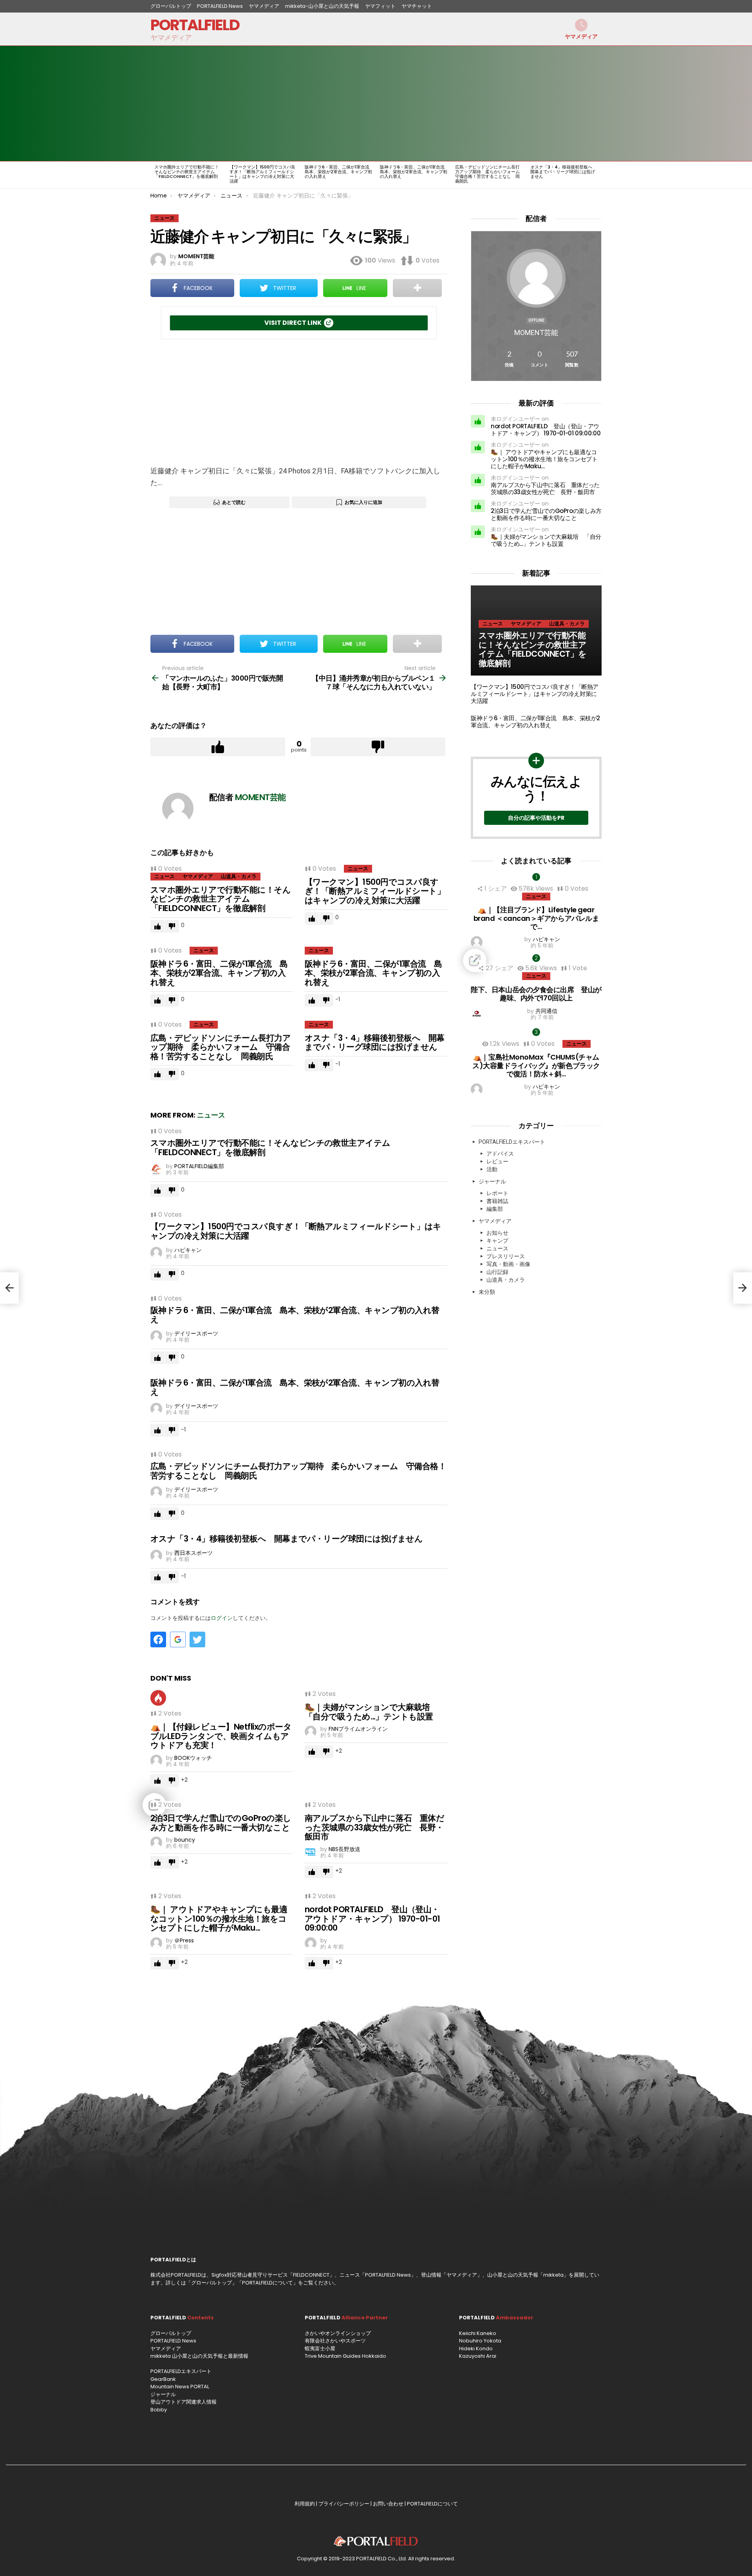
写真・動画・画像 (508, 1264)
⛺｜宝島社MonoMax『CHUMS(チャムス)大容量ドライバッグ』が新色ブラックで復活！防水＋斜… (536, 1065)
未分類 (487, 1292)
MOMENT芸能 (536, 332)
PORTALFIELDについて (268, 2283)
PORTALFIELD (195, 25)
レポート (497, 1193)
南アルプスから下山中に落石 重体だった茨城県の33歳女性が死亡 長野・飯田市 (374, 1827)
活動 (492, 1169)
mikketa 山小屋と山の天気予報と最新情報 (199, 2356)
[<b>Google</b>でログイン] (178, 1639)
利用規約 (305, 2504)
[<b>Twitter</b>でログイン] (197, 1639)
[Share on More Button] (417, 288)
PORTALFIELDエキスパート (512, 1142)
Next (598, 175)
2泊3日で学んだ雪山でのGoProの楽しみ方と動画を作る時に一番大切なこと (221, 1823)
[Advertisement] (503, 103)
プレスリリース (506, 1256)
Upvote (218, 747)
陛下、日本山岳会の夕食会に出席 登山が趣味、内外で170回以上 (536, 994)
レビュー (497, 1161)
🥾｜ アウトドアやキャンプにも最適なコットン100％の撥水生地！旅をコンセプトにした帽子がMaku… (219, 1918)
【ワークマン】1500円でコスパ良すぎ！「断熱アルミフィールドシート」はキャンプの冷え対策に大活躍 (262, 174)
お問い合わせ (388, 2504)
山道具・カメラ (239, 876)
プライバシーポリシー (344, 2504)
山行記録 (497, 1272)
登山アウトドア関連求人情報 (183, 2402)
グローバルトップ (171, 6)
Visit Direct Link (293, 323)
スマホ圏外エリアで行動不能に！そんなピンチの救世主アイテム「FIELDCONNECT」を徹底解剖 (187, 172)
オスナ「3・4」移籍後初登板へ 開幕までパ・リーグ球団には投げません (563, 172)
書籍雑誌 (497, 1201)
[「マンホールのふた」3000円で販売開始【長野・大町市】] (9, 1288)
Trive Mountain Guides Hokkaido (345, 2356)
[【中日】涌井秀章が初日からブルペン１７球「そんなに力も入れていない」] (743, 1288)
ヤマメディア (264, 6)
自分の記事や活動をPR (536, 818)
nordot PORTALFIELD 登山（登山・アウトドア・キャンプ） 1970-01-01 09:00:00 (372, 1918)
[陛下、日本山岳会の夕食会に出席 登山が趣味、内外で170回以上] (536, 960)
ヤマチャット (417, 6)
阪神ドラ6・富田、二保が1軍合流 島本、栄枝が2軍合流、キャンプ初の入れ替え (339, 172)
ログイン (222, 1618)
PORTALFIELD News (220, 6)
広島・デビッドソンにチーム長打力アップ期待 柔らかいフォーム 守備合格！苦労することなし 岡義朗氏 (490, 174)
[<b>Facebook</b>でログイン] (158, 1639)
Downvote (378, 747)
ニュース (164, 876)
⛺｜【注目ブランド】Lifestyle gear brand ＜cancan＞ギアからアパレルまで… (536, 918)
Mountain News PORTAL (180, 2387)
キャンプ (497, 1241)
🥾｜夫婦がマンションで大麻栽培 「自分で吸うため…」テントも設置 (371, 1712)
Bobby (159, 2410)
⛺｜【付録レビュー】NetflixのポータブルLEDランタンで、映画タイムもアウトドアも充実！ (221, 1736)
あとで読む (234, 502)
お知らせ (497, 1233)
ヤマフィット (380, 6)
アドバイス (500, 1154)
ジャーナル (492, 1181)
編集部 (495, 1209)
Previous (154, 175)
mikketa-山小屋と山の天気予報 (322, 6)
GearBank (163, 2379)
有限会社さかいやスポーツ (335, 2341)
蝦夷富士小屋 (320, 2349)
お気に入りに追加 (363, 502)
